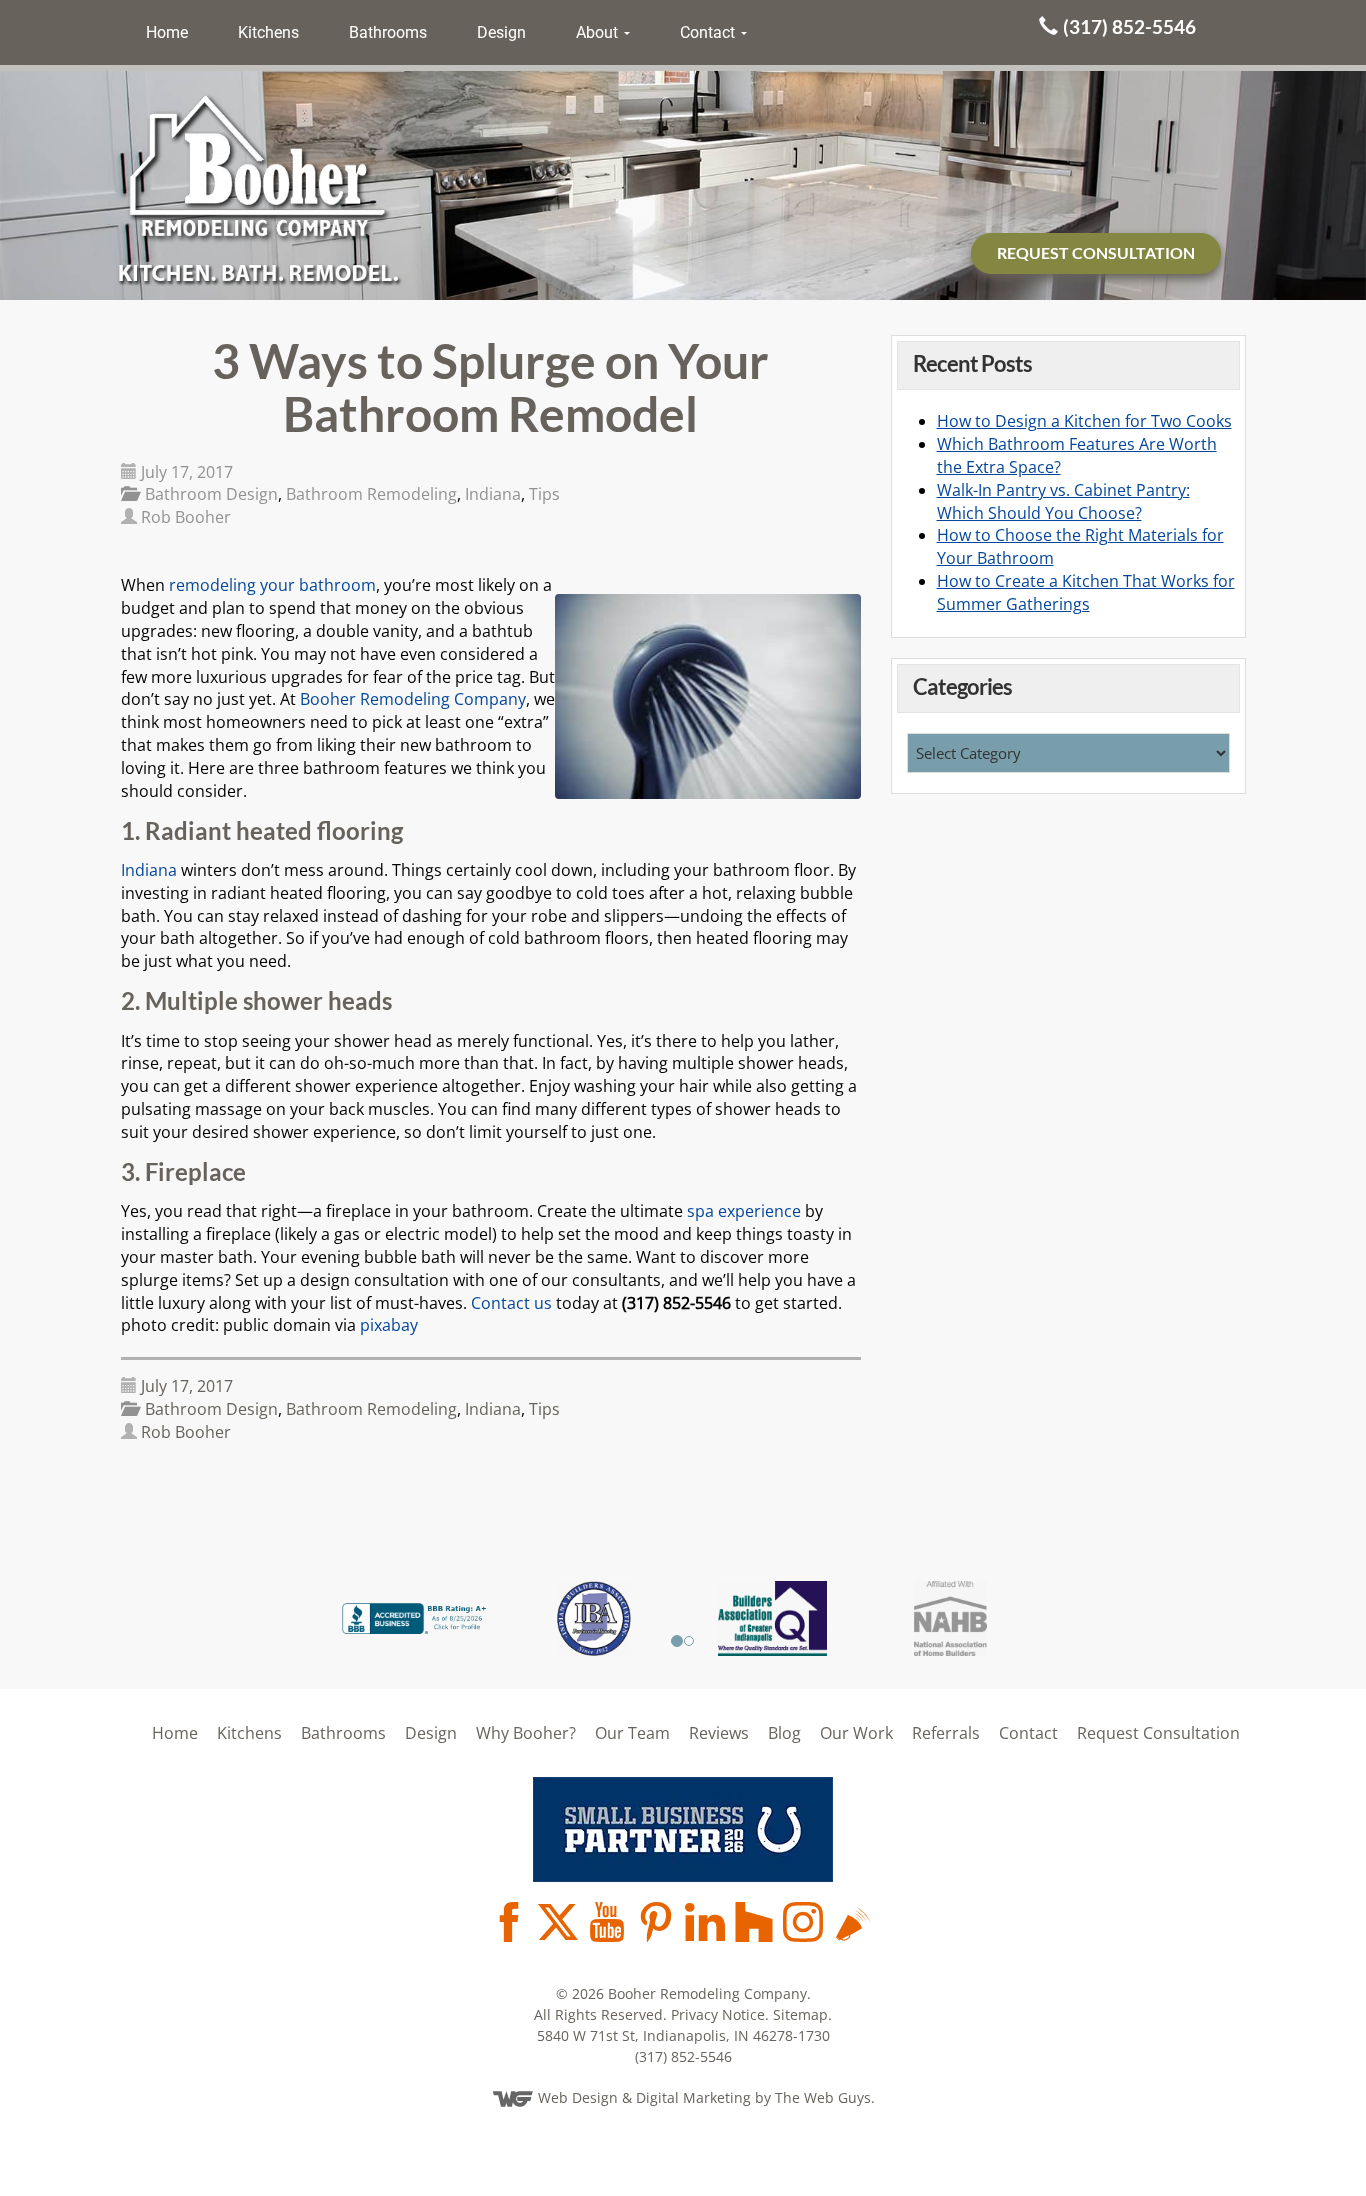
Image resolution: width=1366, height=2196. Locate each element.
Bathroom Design (211, 494)
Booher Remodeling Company (413, 699)
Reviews (719, 1733)
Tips (544, 494)
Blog (784, 1733)
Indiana (493, 494)
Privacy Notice (718, 2014)
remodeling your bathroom (272, 585)
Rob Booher (186, 517)
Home (167, 32)
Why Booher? (526, 1733)
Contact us (511, 1303)
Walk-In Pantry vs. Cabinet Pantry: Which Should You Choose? (1063, 501)
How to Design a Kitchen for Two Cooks (1084, 421)
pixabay (389, 1325)
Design (501, 32)
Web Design (578, 2097)
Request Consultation (1158, 1733)
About (599, 32)
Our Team (632, 1733)
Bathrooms (388, 32)
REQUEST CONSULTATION (1096, 252)
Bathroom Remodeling (371, 494)
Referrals (946, 1733)
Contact (709, 32)
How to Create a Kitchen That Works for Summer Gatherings (1086, 592)
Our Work (856, 1733)
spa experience (744, 1211)
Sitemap (800, 2014)
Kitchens (268, 32)
